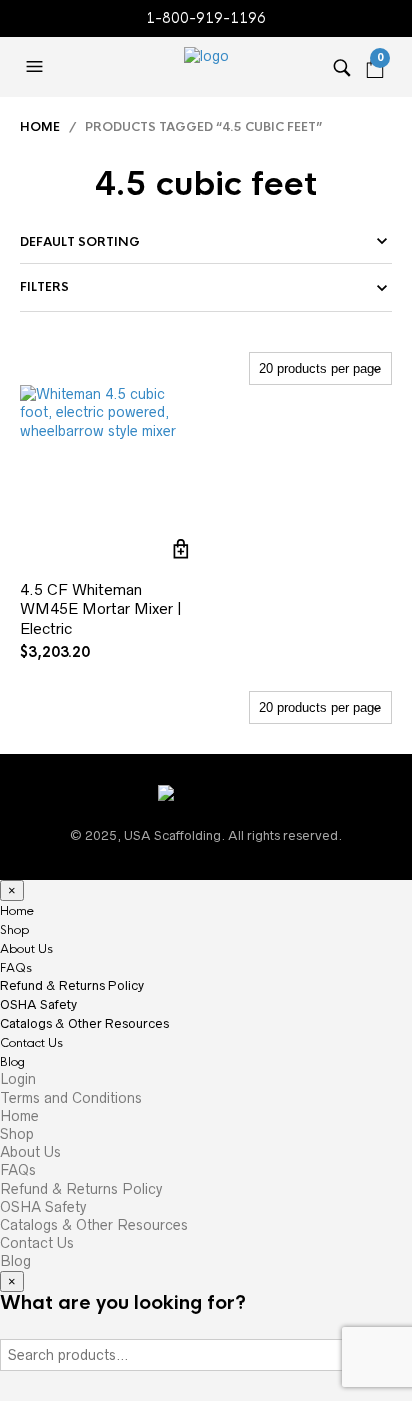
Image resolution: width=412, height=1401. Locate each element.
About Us (26, 949)
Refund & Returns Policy (72, 985)
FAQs (16, 968)
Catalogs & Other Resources (84, 1023)
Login (18, 1079)
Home (40, 127)
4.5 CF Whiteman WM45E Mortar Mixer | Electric (101, 609)
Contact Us (31, 1043)
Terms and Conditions (71, 1098)
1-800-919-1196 (206, 18)
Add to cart (181, 549)
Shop (14, 930)
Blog (12, 1062)
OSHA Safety (38, 1004)
